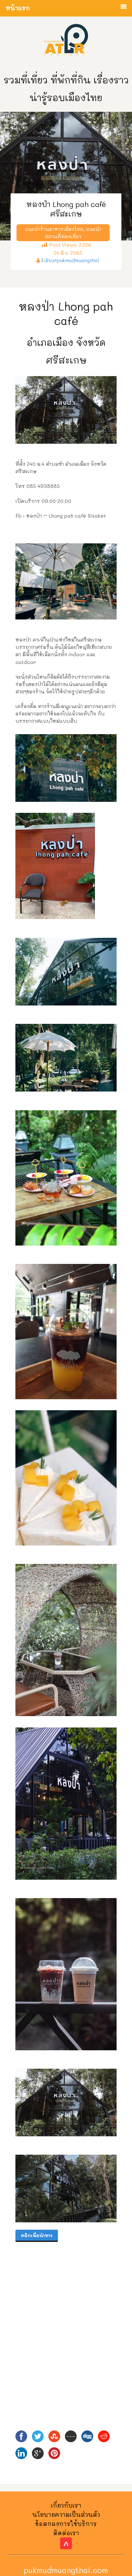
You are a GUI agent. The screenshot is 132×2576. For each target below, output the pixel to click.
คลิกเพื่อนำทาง (37, 2235)
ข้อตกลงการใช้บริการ (66, 2524)
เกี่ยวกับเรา (66, 2505)
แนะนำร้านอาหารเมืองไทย (54, 229)
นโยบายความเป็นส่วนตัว (66, 2514)
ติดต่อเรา (66, 2533)
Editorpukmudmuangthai (70, 260)
